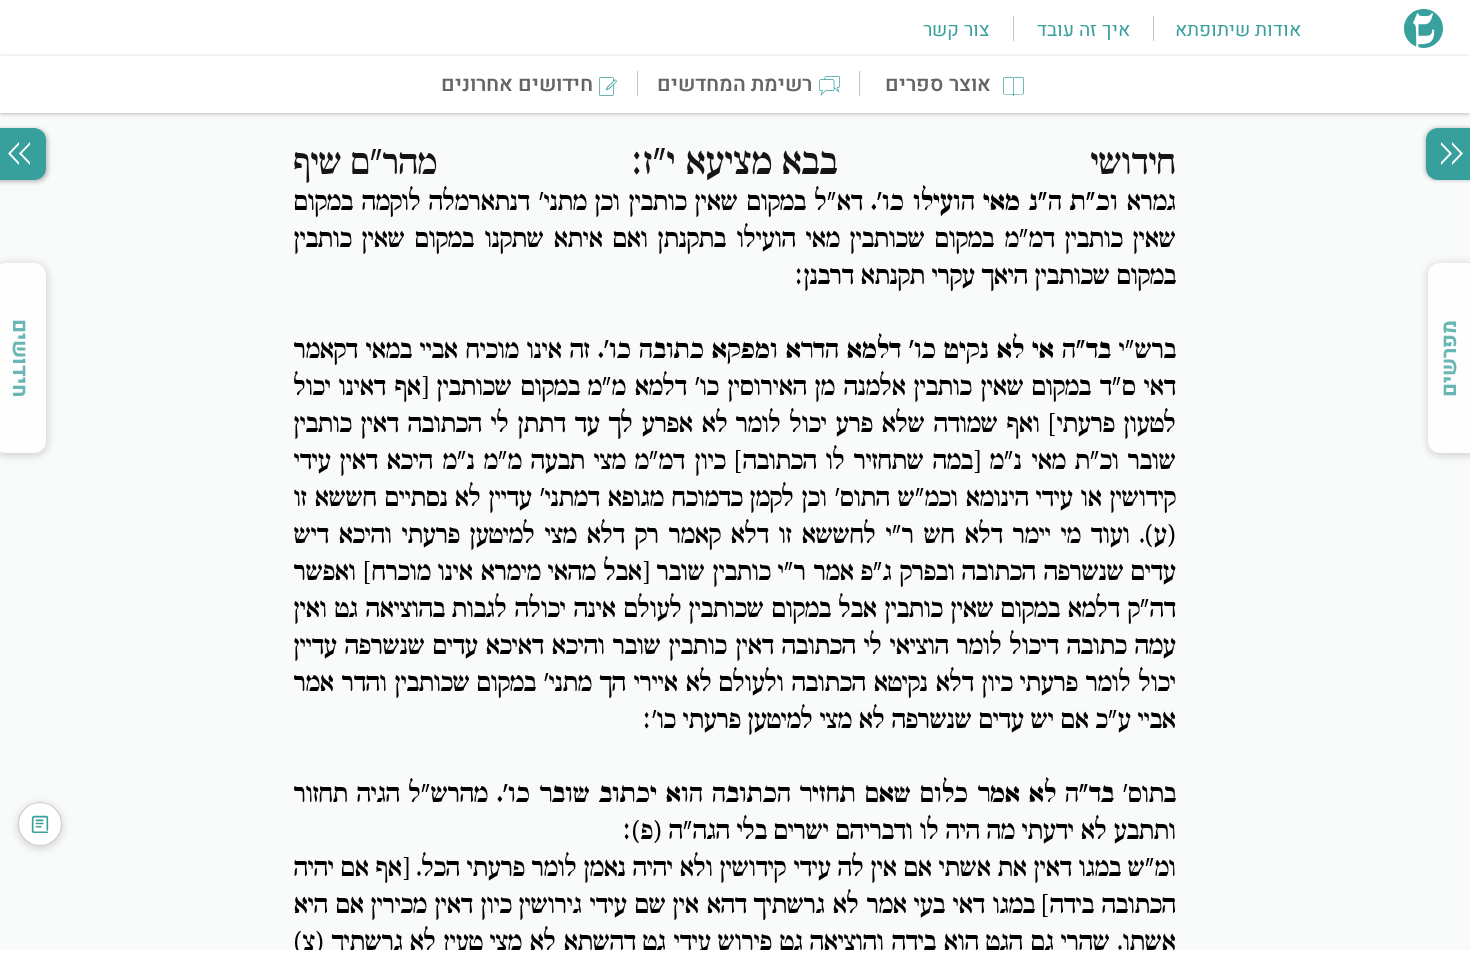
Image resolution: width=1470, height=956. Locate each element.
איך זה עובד (1083, 30)
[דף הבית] (1423, 42)
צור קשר (956, 30)
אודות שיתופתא (1238, 30)
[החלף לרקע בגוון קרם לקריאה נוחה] (40, 824)
